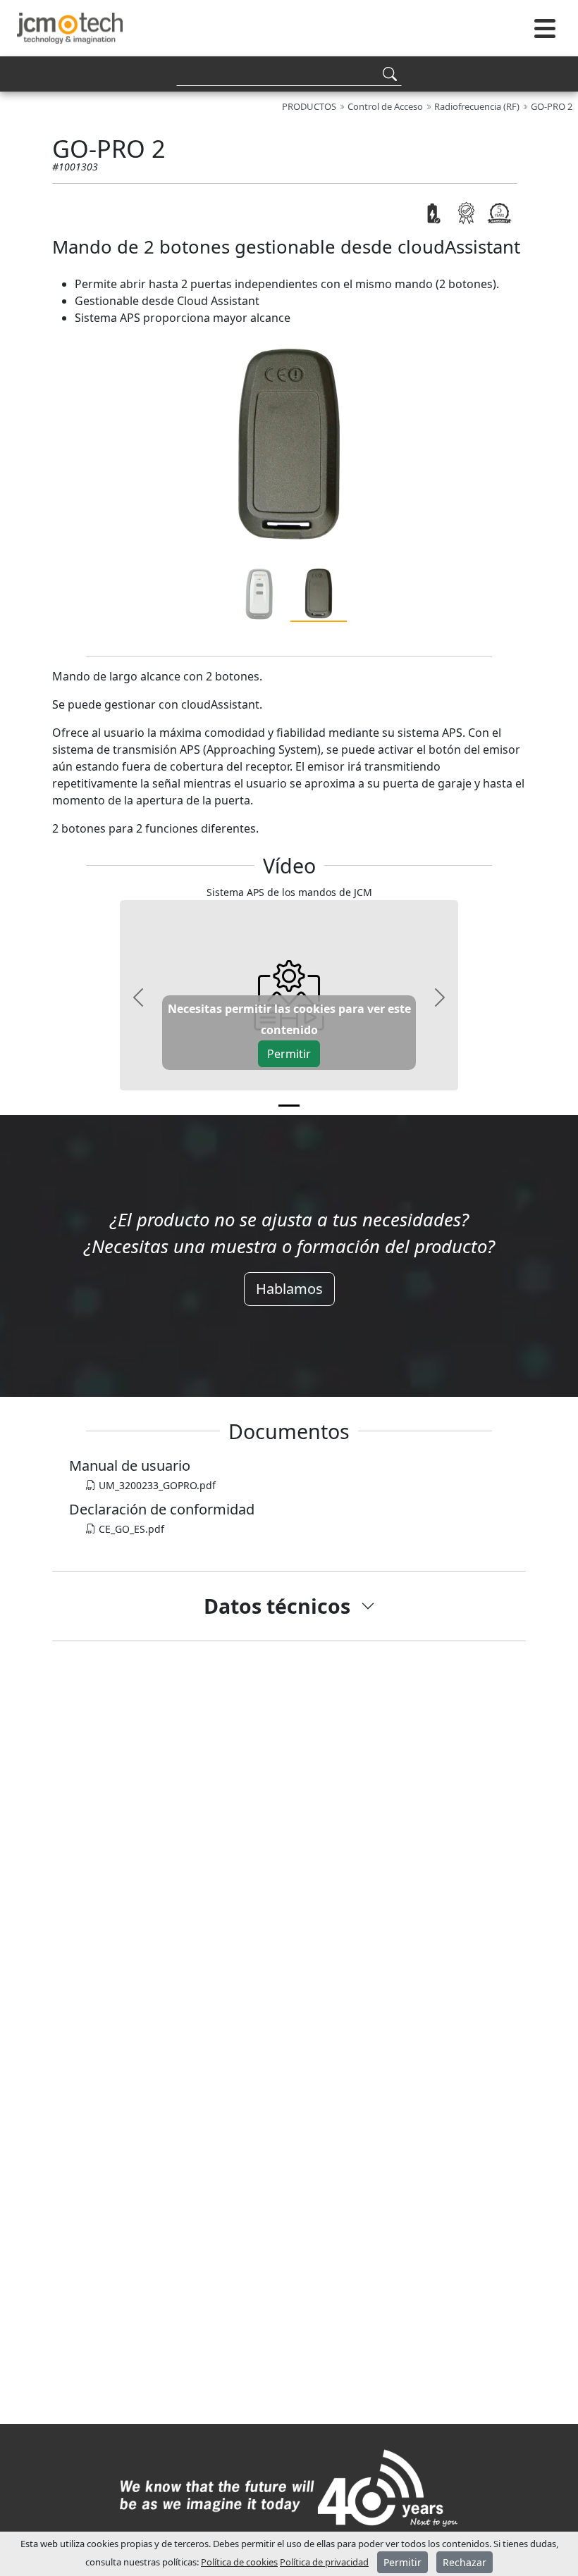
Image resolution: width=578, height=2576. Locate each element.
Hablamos (289, 1289)
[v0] (289, 1106)
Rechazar (465, 2562)
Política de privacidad (324, 2562)
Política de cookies (239, 2562)
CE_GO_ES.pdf (130, 1529)
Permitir (289, 1054)
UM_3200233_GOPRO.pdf (156, 1485)
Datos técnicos (277, 1606)
